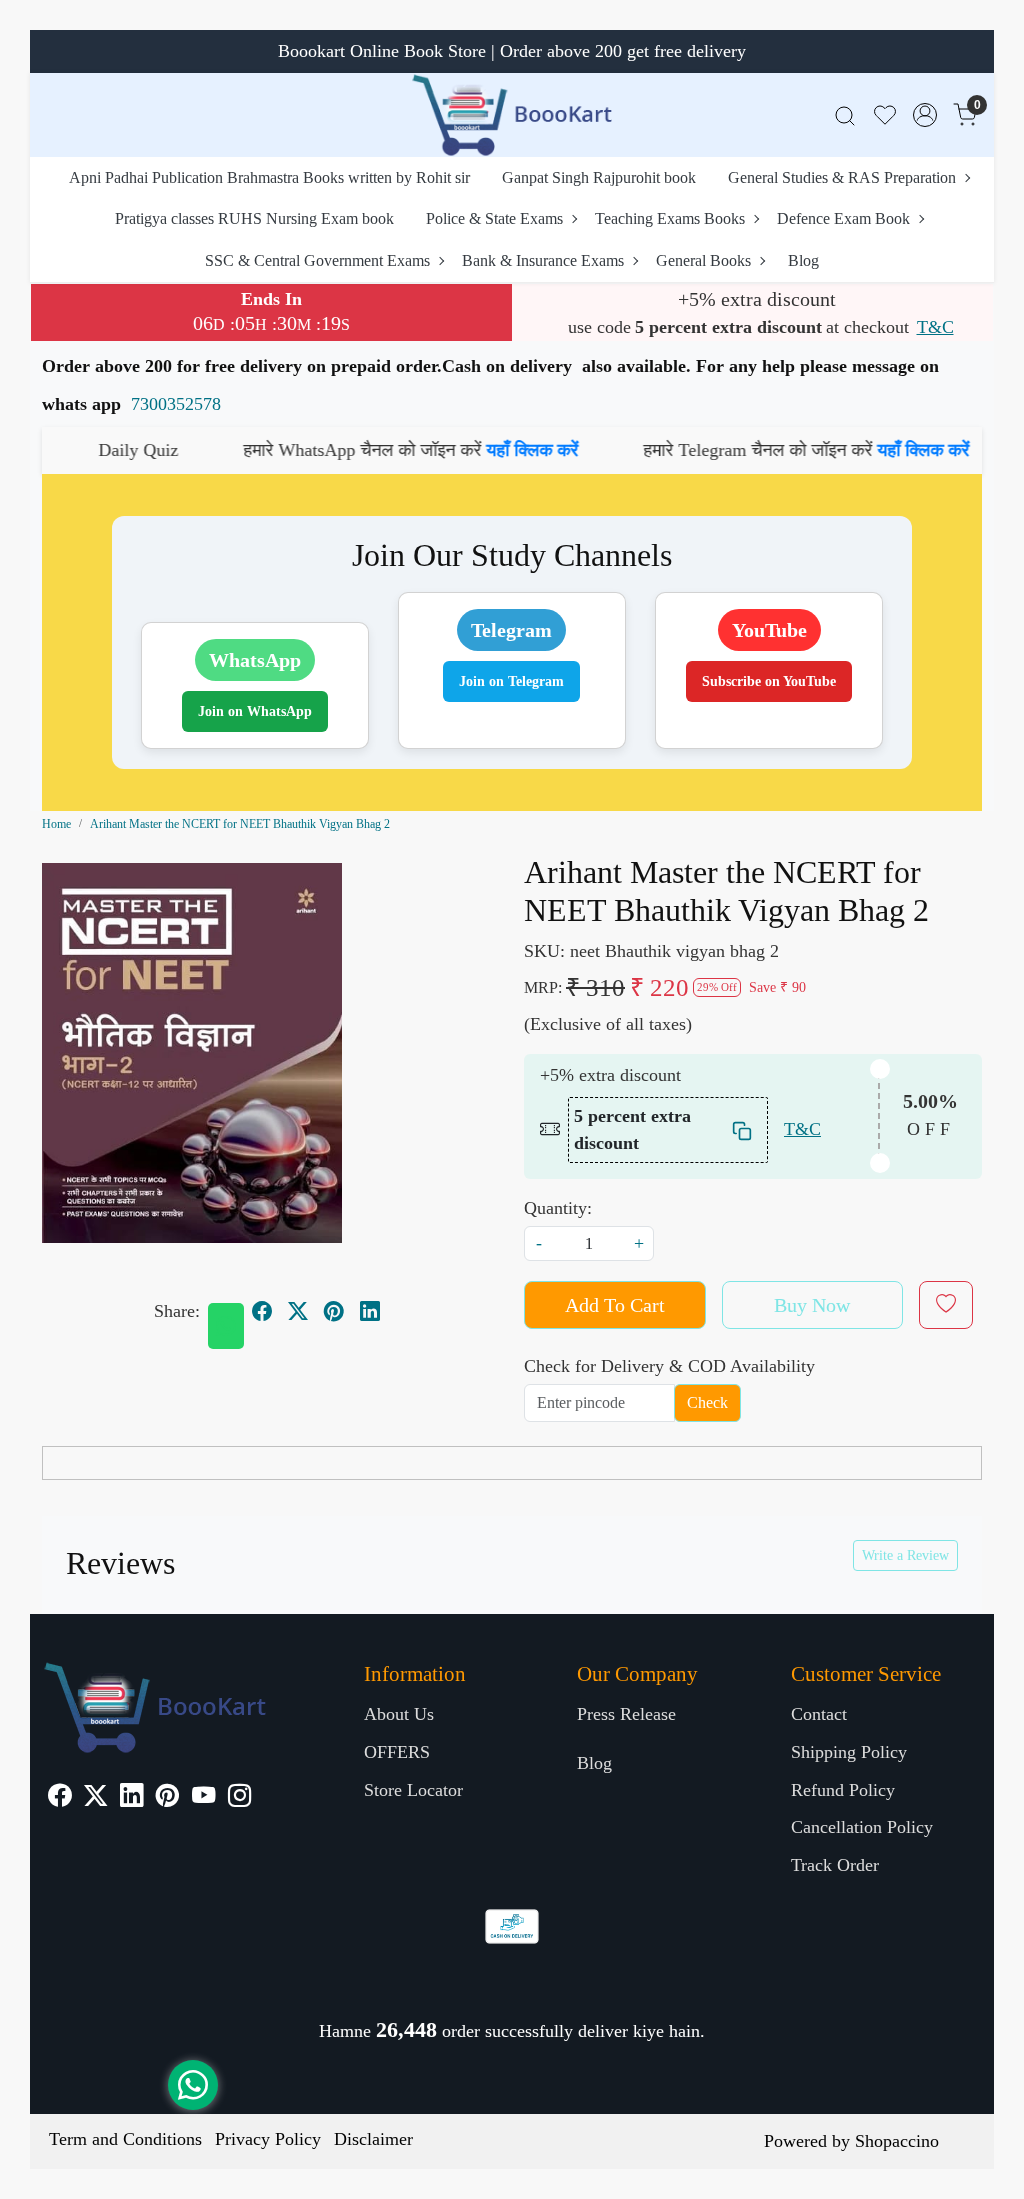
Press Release (626, 1714)
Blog (803, 260)
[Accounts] (925, 115)
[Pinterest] (167, 1798)
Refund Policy (843, 1790)
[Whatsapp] (226, 1326)
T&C (935, 327)
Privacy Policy (268, 2139)
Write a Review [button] (905, 1555)
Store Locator (413, 1790)
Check (707, 1402)
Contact (819, 1714)
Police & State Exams (494, 218)
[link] (845, 115)
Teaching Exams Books (670, 218)
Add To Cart (615, 1305)
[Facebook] (59, 1798)
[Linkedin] (131, 1798)
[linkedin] (370, 1311)
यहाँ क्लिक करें (452, 450)
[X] (95, 1798)
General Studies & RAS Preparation (842, 177)
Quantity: (558, 1208)
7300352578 (176, 404)
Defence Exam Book (843, 218)
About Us (399, 1714)
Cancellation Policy (862, 1827)
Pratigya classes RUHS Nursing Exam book (254, 218)
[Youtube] (203, 1798)
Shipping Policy (849, 1752)
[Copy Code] (743, 1129)
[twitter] (298, 1311)
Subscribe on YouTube (769, 681)
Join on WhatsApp (255, 711)
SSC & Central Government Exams (317, 260)
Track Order (835, 1865)
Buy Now (812, 1305)
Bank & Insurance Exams (543, 260)
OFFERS (397, 1752)
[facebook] (262, 1311)
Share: (177, 1311)
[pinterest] (334, 1311)
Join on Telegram (511, 681)
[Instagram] (239, 1798)
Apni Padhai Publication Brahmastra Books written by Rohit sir (269, 177)
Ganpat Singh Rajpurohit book (599, 177)
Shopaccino (897, 2141)
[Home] (512, 115)
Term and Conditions (125, 2139)
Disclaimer (373, 2139)
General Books (703, 260)
